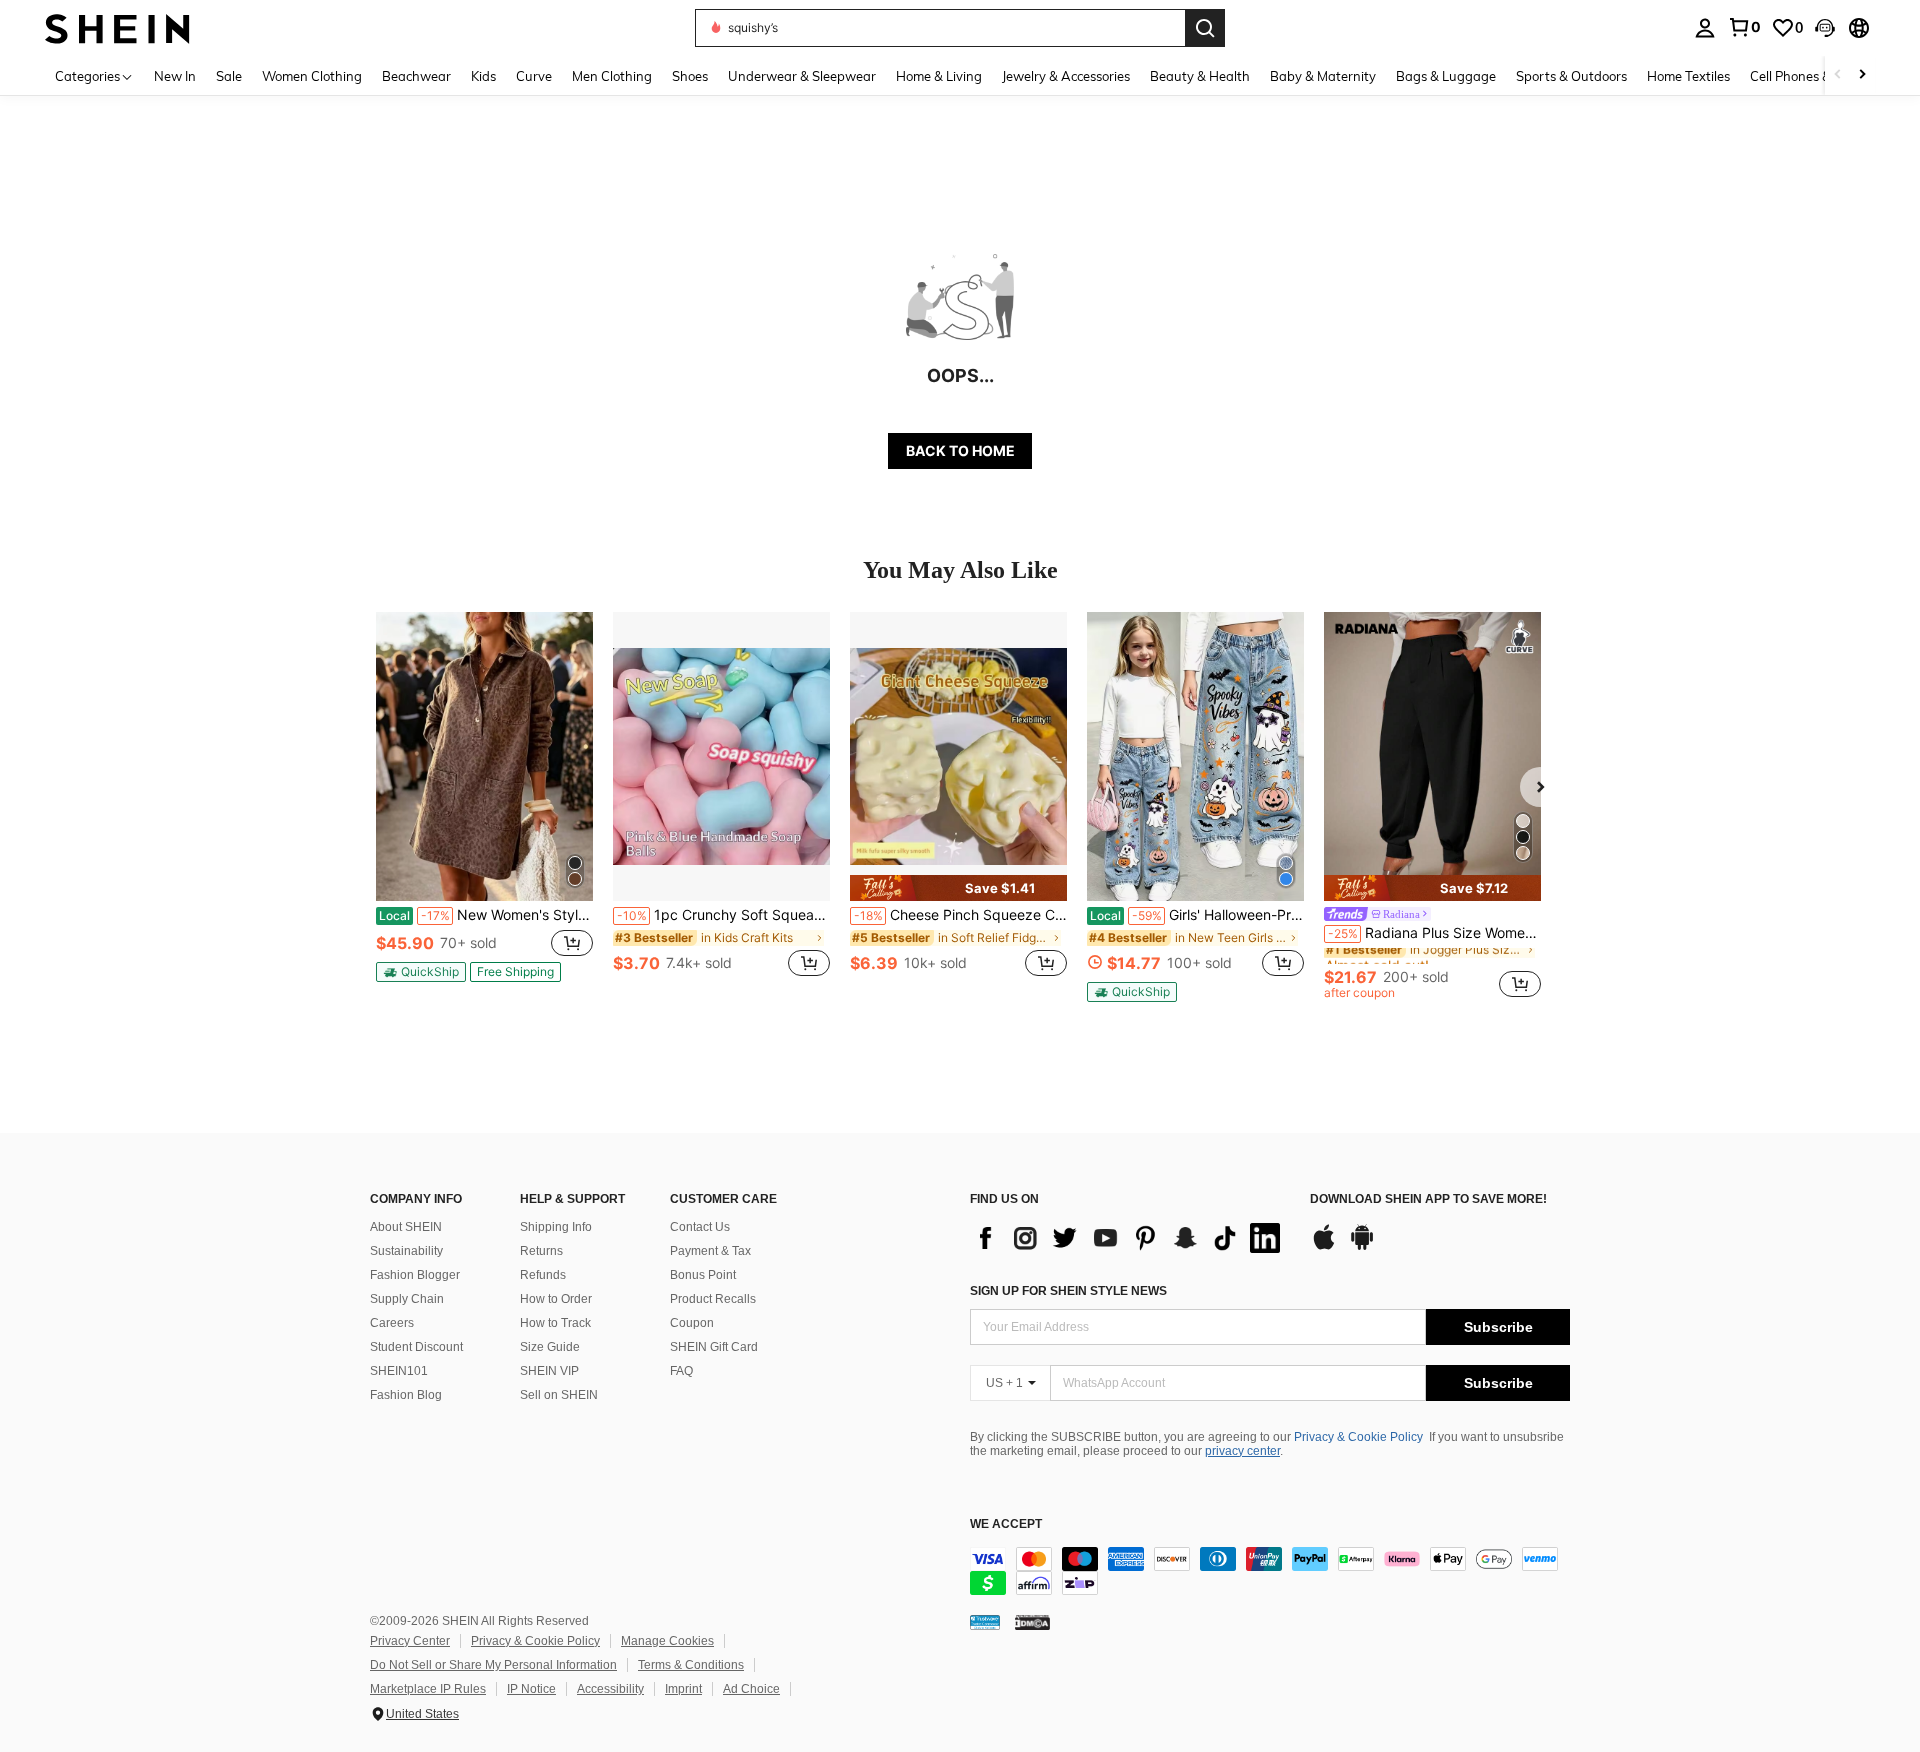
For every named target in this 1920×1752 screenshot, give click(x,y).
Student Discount (416, 1347)
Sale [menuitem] (229, 76)
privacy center (1242, 1451)
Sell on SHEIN (559, 1395)
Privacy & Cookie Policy (1358, 1437)
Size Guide (550, 1347)
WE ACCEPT (1006, 1524)
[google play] (1362, 1247)
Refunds (543, 1275)
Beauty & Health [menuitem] (1200, 76)
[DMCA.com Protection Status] (1032, 1622)
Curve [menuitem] (534, 76)
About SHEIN (406, 1227)
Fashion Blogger (415, 1275)
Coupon (692, 1323)
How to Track (555, 1323)
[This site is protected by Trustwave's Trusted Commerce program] (985, 1622)
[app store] (1324, 1247)
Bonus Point (703, 1275)
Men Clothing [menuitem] (612, 76)
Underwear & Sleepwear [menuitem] (802, 76)
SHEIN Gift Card (714, 1347)
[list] (1130, 1238)
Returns (541, 1251)
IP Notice (531, 1689)
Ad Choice (751, 1689)
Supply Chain (407, 1299)
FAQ (681, 1371)
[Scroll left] (1838, 75)
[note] (421, 972)
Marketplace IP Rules (428, 1689)
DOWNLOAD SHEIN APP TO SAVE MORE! (1428, 1199)
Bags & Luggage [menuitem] (1446, 76)
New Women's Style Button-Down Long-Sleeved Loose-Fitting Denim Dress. (486, 915)
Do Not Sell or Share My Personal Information (493, 1665)
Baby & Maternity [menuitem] (1323, 76)
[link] (1744, 27)
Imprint (683, 1689)
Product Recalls (713, 1299)
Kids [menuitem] (483, 76)
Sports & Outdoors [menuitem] (1571, 76)
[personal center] (1705, 28)
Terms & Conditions (691, 1665)
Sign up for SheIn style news (1068, 1291)
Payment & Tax (710, 1251)
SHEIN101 (399, 1371)
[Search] (1205, 28)
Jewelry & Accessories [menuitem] (1066, 76)
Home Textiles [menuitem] (1688, 76)
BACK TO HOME (960, 450)
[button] (1825, 28)
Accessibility (610, 1689)
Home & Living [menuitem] (939, 76)
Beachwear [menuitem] (416, 76)
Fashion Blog (406, 1395)
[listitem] (484, 805)
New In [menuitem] (175, 76)
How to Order (556, 1299)
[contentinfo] (1270, 1571)
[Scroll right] (1862, 75)
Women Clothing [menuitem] (312, 76)
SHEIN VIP (549, 1371)
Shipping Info (556, 1227)
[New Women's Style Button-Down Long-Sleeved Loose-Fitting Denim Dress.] (484, 756)
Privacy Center (410, 1641)
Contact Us (700, 1227)
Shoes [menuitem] (690, 76)
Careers (392, 1323)
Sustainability (406, 1251)
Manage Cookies (667, 1641)
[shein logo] (117, 27)
